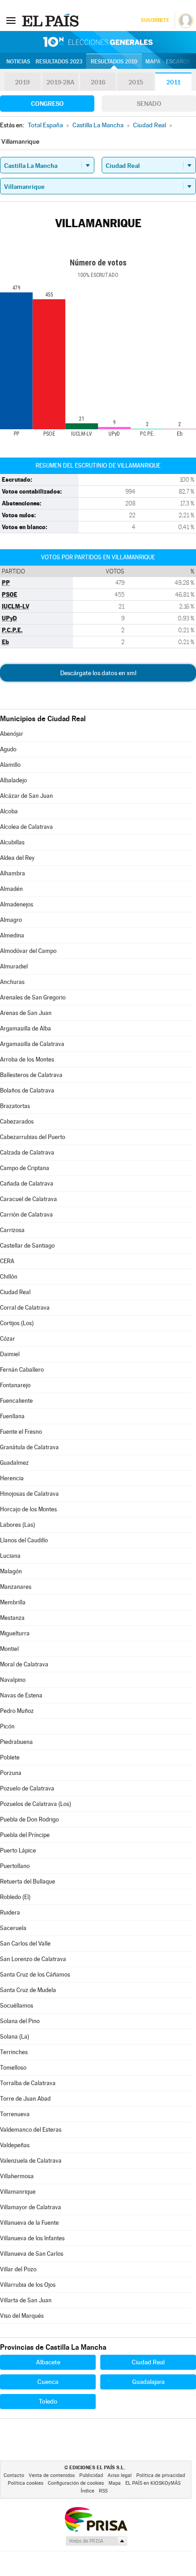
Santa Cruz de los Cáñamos (35, 1975)
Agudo (8, 749)
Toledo (48, 2401)
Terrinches (14, 2052)
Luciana (10, 1556)
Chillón (9, 1277)
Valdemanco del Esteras (31, 2130)
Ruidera (10, 1912)
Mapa (153, 62)
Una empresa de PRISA (96, 2519)
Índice (88, 2491)
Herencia (12, 1478)
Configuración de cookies (76, 2483)
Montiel (9, 1649)
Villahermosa (17, 2176)
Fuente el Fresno (21, 1432)
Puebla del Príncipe (25, 1835)
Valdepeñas (15, 2145)
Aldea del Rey (17, 858)
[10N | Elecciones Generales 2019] (98, 42)
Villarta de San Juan (26, 2300)
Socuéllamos (17, 2006)
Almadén (11, 889)
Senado (149, 104)
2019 (22, 82)
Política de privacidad (161, 2475)
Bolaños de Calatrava (27, 1090)
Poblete (10, 1757)
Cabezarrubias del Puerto (33, 1137)
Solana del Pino (20, 2021)
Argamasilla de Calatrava (32, 1044)
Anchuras (12, 982)
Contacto (14, 2475)
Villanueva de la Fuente (29, 2223)
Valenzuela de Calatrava (31, 2161)
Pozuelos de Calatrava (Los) (36, 1804)
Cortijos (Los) (17, 1323)
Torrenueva (15, 2114)
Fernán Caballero (22, 1370)
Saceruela (13, 1928)
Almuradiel (14, 966)
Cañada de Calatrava (27, 1184)
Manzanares (16, 1587)
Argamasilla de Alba (26, 1028)
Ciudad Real (15, 1292)
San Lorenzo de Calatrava (33, 1959)
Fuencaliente (16, 1401)
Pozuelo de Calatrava (27, 1788)
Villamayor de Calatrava (31, 2207)
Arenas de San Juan (26, 1013)
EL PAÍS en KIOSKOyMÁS (153, 2483)
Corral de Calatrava (25, 1308)
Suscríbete (155, 20)
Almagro (11, 920)
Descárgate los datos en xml (98, 673)
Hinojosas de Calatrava (29, 1494)
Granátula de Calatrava (29, 1447)
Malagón (11, 1571)
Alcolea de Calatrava (26, 827)
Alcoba (9, 811)
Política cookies (26, 2483)
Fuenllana (12, 1416)
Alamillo (10, 765)
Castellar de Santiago (27, 1246)
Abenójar (12, 734)
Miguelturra (15, 1633)
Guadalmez (14, 1463)
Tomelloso (13, 2068)
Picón (7, 1726)
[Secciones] (11, 20)
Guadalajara (148, 2382)
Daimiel (10, 1354)
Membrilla (13, 1602)
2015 (136, 82)
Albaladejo (13, 780)
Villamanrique (18, 2192)
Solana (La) (15, 2037)
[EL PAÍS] (52, 20)
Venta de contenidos (52, 2475)
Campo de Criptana (25, 1168)
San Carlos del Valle (25, 1944)
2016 (98, 82)
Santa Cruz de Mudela (28, 1990)
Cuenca (48, 2382)
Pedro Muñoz (17, 1711)
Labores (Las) (18, 1525)
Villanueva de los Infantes (32, 2238)
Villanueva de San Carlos (32, 2254)
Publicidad (91, 2475)
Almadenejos (17, 904)
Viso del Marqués (22, 2316)
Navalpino (13, 1680)
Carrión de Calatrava (26, 1215)
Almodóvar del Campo (28, 951)
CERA (7, 1261)
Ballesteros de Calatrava (31, 1075)
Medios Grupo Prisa (96, 2541)
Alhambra (13, 873)
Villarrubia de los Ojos (28, 2285)
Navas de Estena (21, 1695)
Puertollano (15, 1866)
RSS (103, 2491)
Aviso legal (120, 2475)
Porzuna (11, 1773)
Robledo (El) (15, 1897)
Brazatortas (15, 1106)
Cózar (8, 1339)
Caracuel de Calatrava (28, 1199)
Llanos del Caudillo (24, 1540)
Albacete (48, 2362)
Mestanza (12, 1618)
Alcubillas (12, 842)
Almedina (12, 935)
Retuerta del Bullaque (28, 1881)
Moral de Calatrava (24, 1664)
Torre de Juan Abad (25, 2099)
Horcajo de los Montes (28, 1509)
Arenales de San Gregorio (33, 997)
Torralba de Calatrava (28, 2083)
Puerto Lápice (18, 1850)
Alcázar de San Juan (26, 796)
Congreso (47, 104)
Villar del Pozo (18, 2269)
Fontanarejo (15, 1385)
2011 (173, 82)
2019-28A (60, 82)
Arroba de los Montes (27, 1059)
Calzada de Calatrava (27, 1153)
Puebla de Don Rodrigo (29, 1819)
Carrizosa (12, 1230)
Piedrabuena (16, 1742)
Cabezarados (17, 1121)
